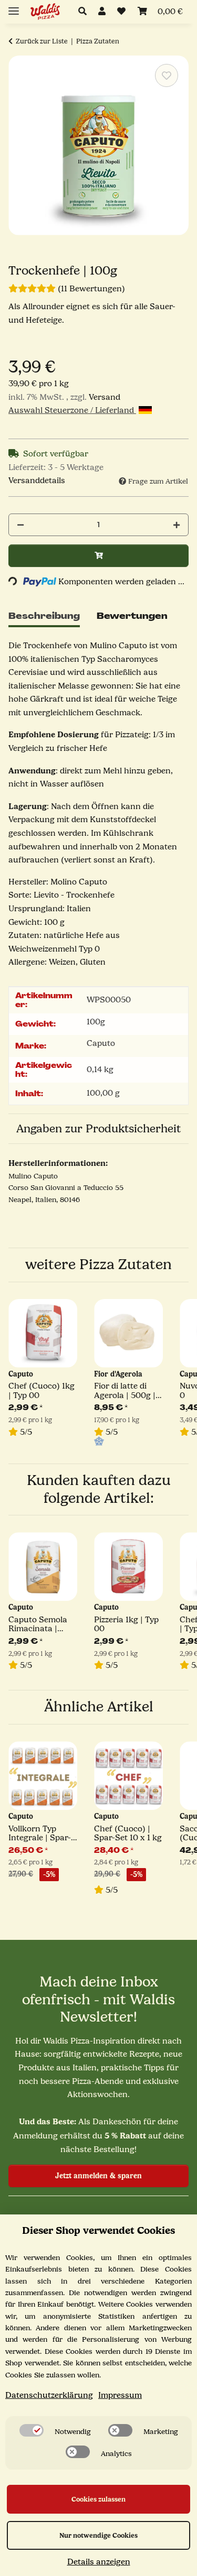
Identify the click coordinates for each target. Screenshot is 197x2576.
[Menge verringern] (20, 525)
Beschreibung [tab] (44, 616)
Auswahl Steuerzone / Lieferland (72, 410)
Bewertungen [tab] (132, 616)
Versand (105, 397)
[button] (85, 12)
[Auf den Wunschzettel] (167, 75)
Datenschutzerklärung (49, 2395)
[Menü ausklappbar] (14, 7)
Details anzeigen (99, 2562)
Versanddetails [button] (37, 481)
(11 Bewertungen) (91, 289)
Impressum (120, 2395)
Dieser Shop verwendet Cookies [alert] (98, 2230)
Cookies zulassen (98, 2499)
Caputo (101, 1043)
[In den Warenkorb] (98, 556)
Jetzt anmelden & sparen (98, 2176)
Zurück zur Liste (42, 41)
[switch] (32, 2430)
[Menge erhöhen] (177, 525)
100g (96, 1022)
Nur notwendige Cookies (98, 2535)
